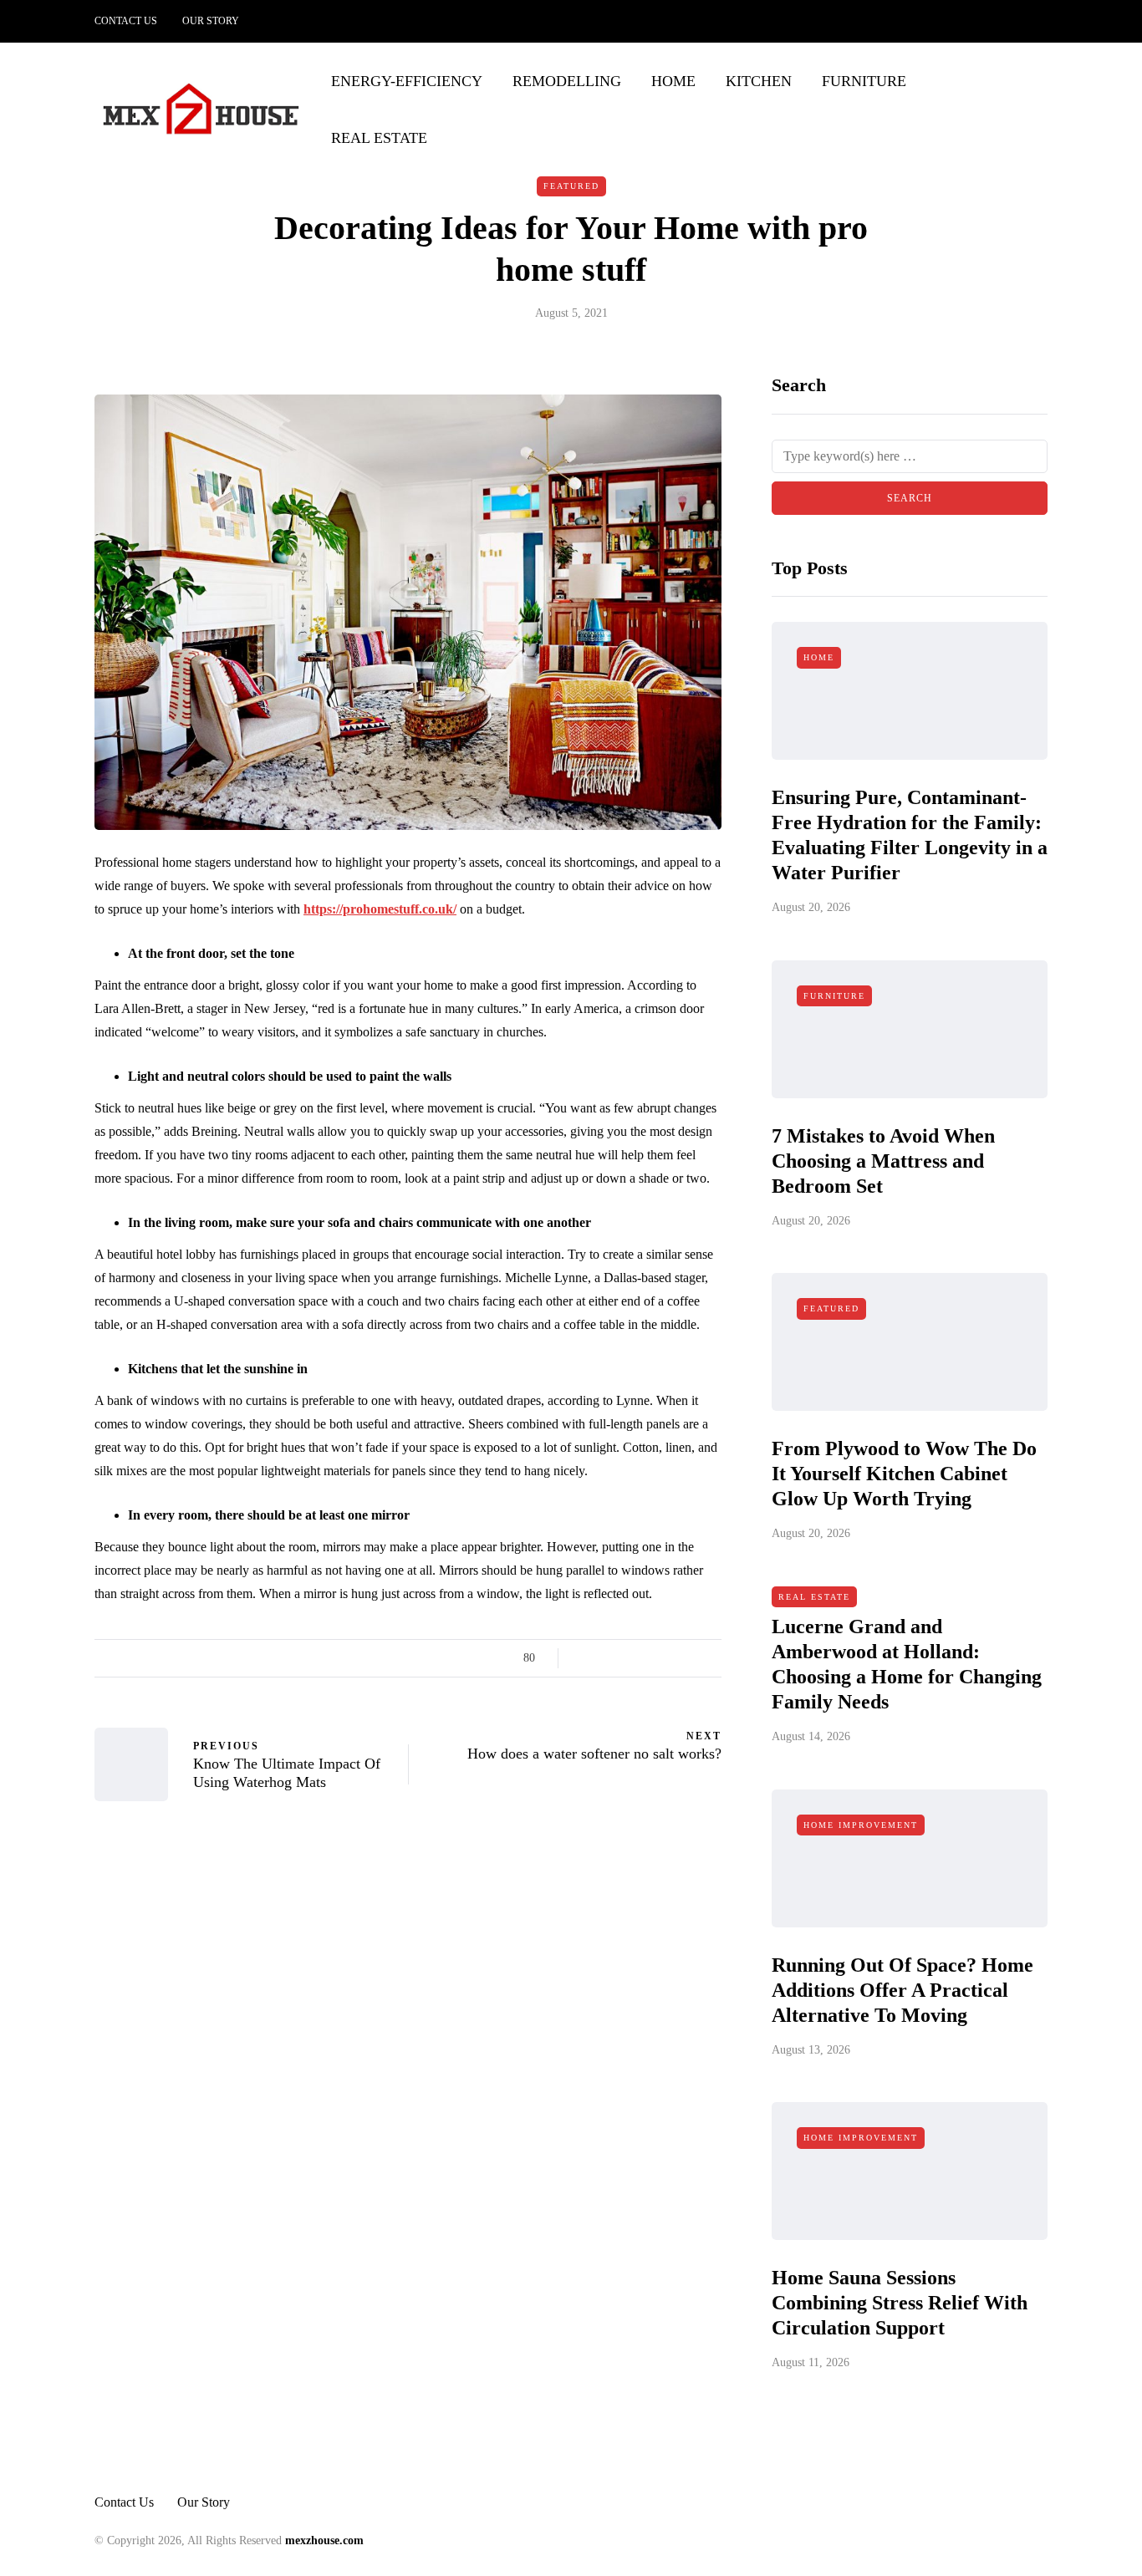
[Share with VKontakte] (690, 1658)
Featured (571, 186)
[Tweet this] (607, 1658)
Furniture (864, 81)
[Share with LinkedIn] (648, 1658)
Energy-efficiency (407, 81)
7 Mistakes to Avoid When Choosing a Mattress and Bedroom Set (883, 1161)
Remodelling (567, 81)
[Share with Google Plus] (627, 1658)
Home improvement (861, 1825)
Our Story (211, 21)
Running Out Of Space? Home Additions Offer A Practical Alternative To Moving (902, 1990)
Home (673, 81)
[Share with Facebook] (586, 1658)
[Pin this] (669, 1658)
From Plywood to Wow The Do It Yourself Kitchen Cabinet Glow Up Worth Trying (904, 1474)
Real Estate (379, 138)
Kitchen (759, 81)
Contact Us (126, 21)
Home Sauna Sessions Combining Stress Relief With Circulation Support (900, 2303)
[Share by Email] (711, 1658)
